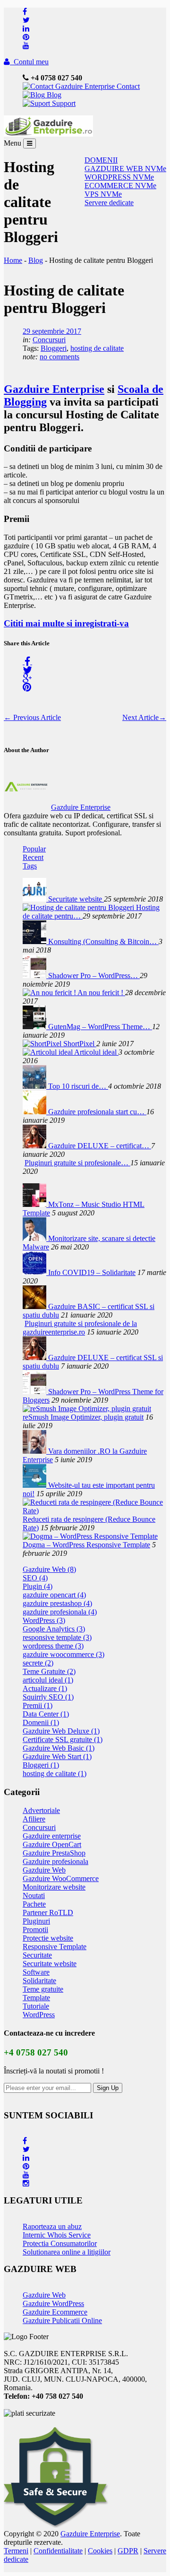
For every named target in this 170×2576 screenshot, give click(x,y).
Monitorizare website (54, 1887)
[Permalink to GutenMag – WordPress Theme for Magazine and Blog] (35, 1027)
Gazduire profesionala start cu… (97, 1112)
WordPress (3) (44, 1620)
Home (13, 260)
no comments (59, 357)
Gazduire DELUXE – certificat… (100, 1146)
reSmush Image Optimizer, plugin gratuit (83, 1417)
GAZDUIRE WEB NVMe (125, 169)
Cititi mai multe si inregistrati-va (66, 623)
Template (36, 1998)
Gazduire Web (44, 1870)
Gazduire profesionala (55, 1861)
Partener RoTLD (48, 1912)
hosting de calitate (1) (55, 1774)
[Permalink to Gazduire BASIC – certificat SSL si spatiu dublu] (35, 1306)
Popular (34, 849)
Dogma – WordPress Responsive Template (86, 1545)
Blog (53, 95)
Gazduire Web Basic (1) (59, 1748)
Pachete (34, 1904)
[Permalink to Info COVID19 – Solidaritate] (35, 1272)
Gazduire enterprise (52, 1836)
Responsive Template (55, 1947)
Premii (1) (38, 1705)
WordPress (39, 2015)
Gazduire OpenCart (52, 1844)
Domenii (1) (41, 1722)
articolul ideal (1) (48, 1680)
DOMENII (101, 160)
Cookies (100, 2551)
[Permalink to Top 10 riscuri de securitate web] (35, 1086)
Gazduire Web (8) (49, 1569)
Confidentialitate (58, 2551)
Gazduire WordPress (53, 2303)
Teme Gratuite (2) (49, 1671)
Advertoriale (41, 1810)
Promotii (35, 1930)
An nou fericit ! (101, 993)
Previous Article (32, 717)
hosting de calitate (97, 348)
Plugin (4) (38, 1586)
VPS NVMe (103, 194)
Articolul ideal (96, 1052)
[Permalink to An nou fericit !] (50, 993)
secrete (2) (38, 1663)
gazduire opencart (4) (54, 1595)
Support (63, 103)
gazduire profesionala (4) (60, 1612)
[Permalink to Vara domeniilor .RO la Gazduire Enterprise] (35, 1451)
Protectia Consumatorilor (60, 2243)
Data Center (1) (46, 1714)
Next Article (144, 717)
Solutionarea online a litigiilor (67, 2252)
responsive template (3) (57, 1637)
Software (36, 1972)
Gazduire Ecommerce (55, 2312)
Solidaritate (39, 1981)
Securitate (37, 1955)
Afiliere (34, 1819)
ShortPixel (80, 1044)
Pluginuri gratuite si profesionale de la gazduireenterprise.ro (80, 1328)
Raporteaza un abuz (52, 2226)
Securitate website (76, 899)
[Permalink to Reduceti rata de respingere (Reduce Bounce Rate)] (94, 1511)
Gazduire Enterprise (54, 389)
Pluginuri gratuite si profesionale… (77, 1163)
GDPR (128, 2551)
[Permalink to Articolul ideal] (48, 1052)
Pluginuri (36, 1921)
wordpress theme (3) (53, 1646)
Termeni (16, 2551)
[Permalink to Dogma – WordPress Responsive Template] (90, 1536)
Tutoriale (36, 2006)
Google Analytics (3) (54, 1629)
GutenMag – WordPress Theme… (100, 1027)
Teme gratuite (43, 1989)
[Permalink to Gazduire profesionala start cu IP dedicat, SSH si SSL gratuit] (35, 1112)
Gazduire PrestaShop (54, 1853)
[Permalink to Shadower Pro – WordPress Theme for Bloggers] (35, 976)
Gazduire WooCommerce (61, 1878)
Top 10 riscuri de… (78, 1086)
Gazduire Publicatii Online (62, 2320)
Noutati (34, 1895)
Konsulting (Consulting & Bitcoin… (103, 941)
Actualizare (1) (45, 1688)
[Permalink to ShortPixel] (43, 1044)
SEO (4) (35, 1578)
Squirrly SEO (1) (48, 1697)
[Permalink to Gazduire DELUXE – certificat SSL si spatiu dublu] (35, 1146)
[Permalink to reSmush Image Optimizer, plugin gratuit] (87, 1409)
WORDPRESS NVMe (119, 177)
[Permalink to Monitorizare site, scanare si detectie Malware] (35, 1238)
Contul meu (29, 62)
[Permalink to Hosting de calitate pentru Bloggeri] (79, 907)
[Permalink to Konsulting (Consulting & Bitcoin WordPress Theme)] (35, 941)
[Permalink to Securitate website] (35, 899)
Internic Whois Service (57, 2235)
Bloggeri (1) (41, 1765)
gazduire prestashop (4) (57, 1603)
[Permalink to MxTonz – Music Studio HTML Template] (35, 1204)
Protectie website (48, 1938)
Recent (33, 857)
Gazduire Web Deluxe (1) (61, 1731)
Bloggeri (54, 348)
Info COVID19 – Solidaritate (92, 1272)
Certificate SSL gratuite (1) (63, 1739)
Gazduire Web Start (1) (57, 1756)
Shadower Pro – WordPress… (94, 976)
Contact (127, 86)
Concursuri (49, 340)
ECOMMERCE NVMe (120, 186)
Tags (30, 866)
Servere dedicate (109, 203)
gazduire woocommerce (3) (64, 1654)
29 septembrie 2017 (52, 331)
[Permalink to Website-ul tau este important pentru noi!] (35, 1485)
